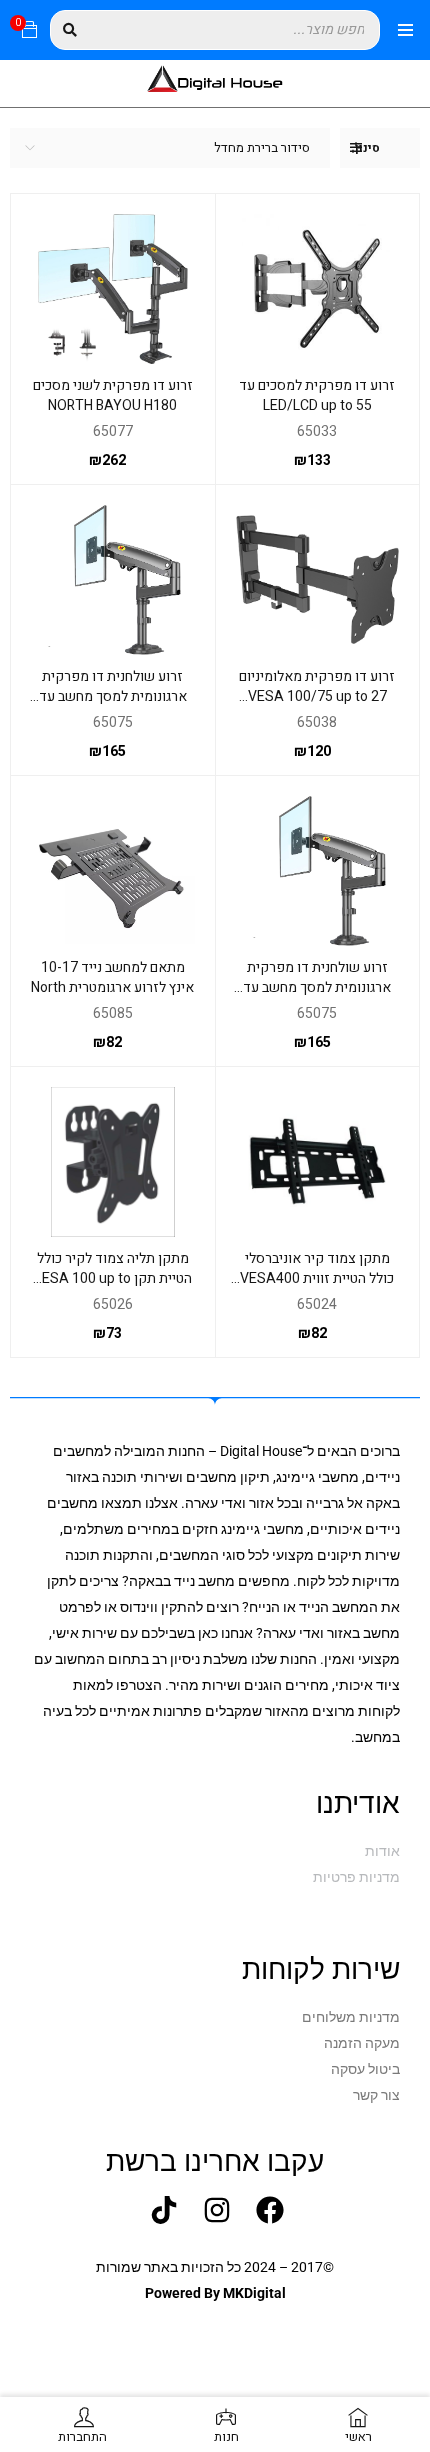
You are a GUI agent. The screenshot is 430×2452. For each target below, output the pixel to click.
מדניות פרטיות (356, 1877)
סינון (367, 148)
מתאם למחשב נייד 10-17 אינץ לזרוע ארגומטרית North (112, 977)
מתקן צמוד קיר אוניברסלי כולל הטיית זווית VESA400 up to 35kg (317, 1278)
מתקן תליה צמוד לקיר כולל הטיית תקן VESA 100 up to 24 (112, 1278)
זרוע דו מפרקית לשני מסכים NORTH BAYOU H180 (113, 395)
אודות (382, 1851)
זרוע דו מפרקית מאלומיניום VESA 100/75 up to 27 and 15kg (317, 696)
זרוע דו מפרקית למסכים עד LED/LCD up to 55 (317, 395)
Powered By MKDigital (215, 2293)
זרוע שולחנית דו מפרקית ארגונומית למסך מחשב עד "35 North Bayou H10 (113, 696)
